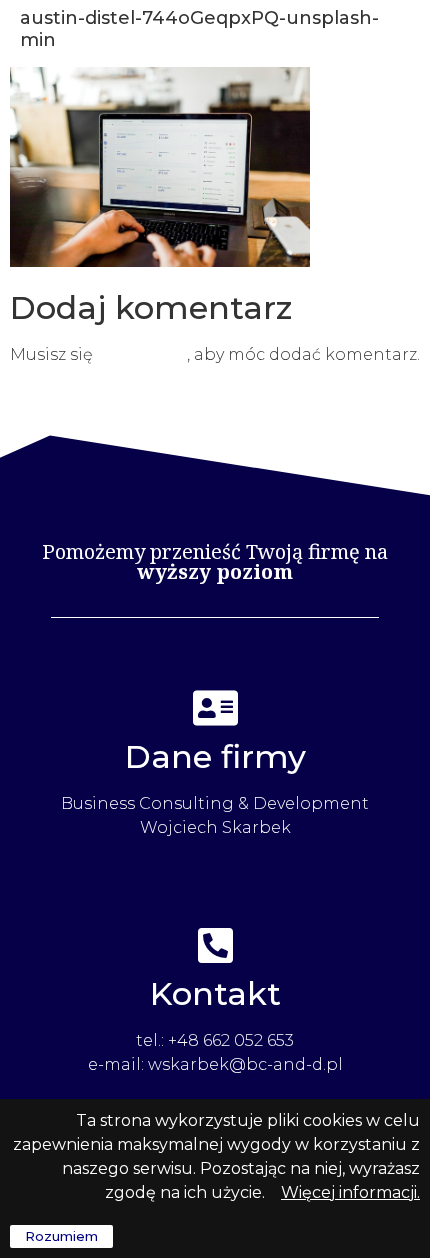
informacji (376, 1192)
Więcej (308, 1192)
